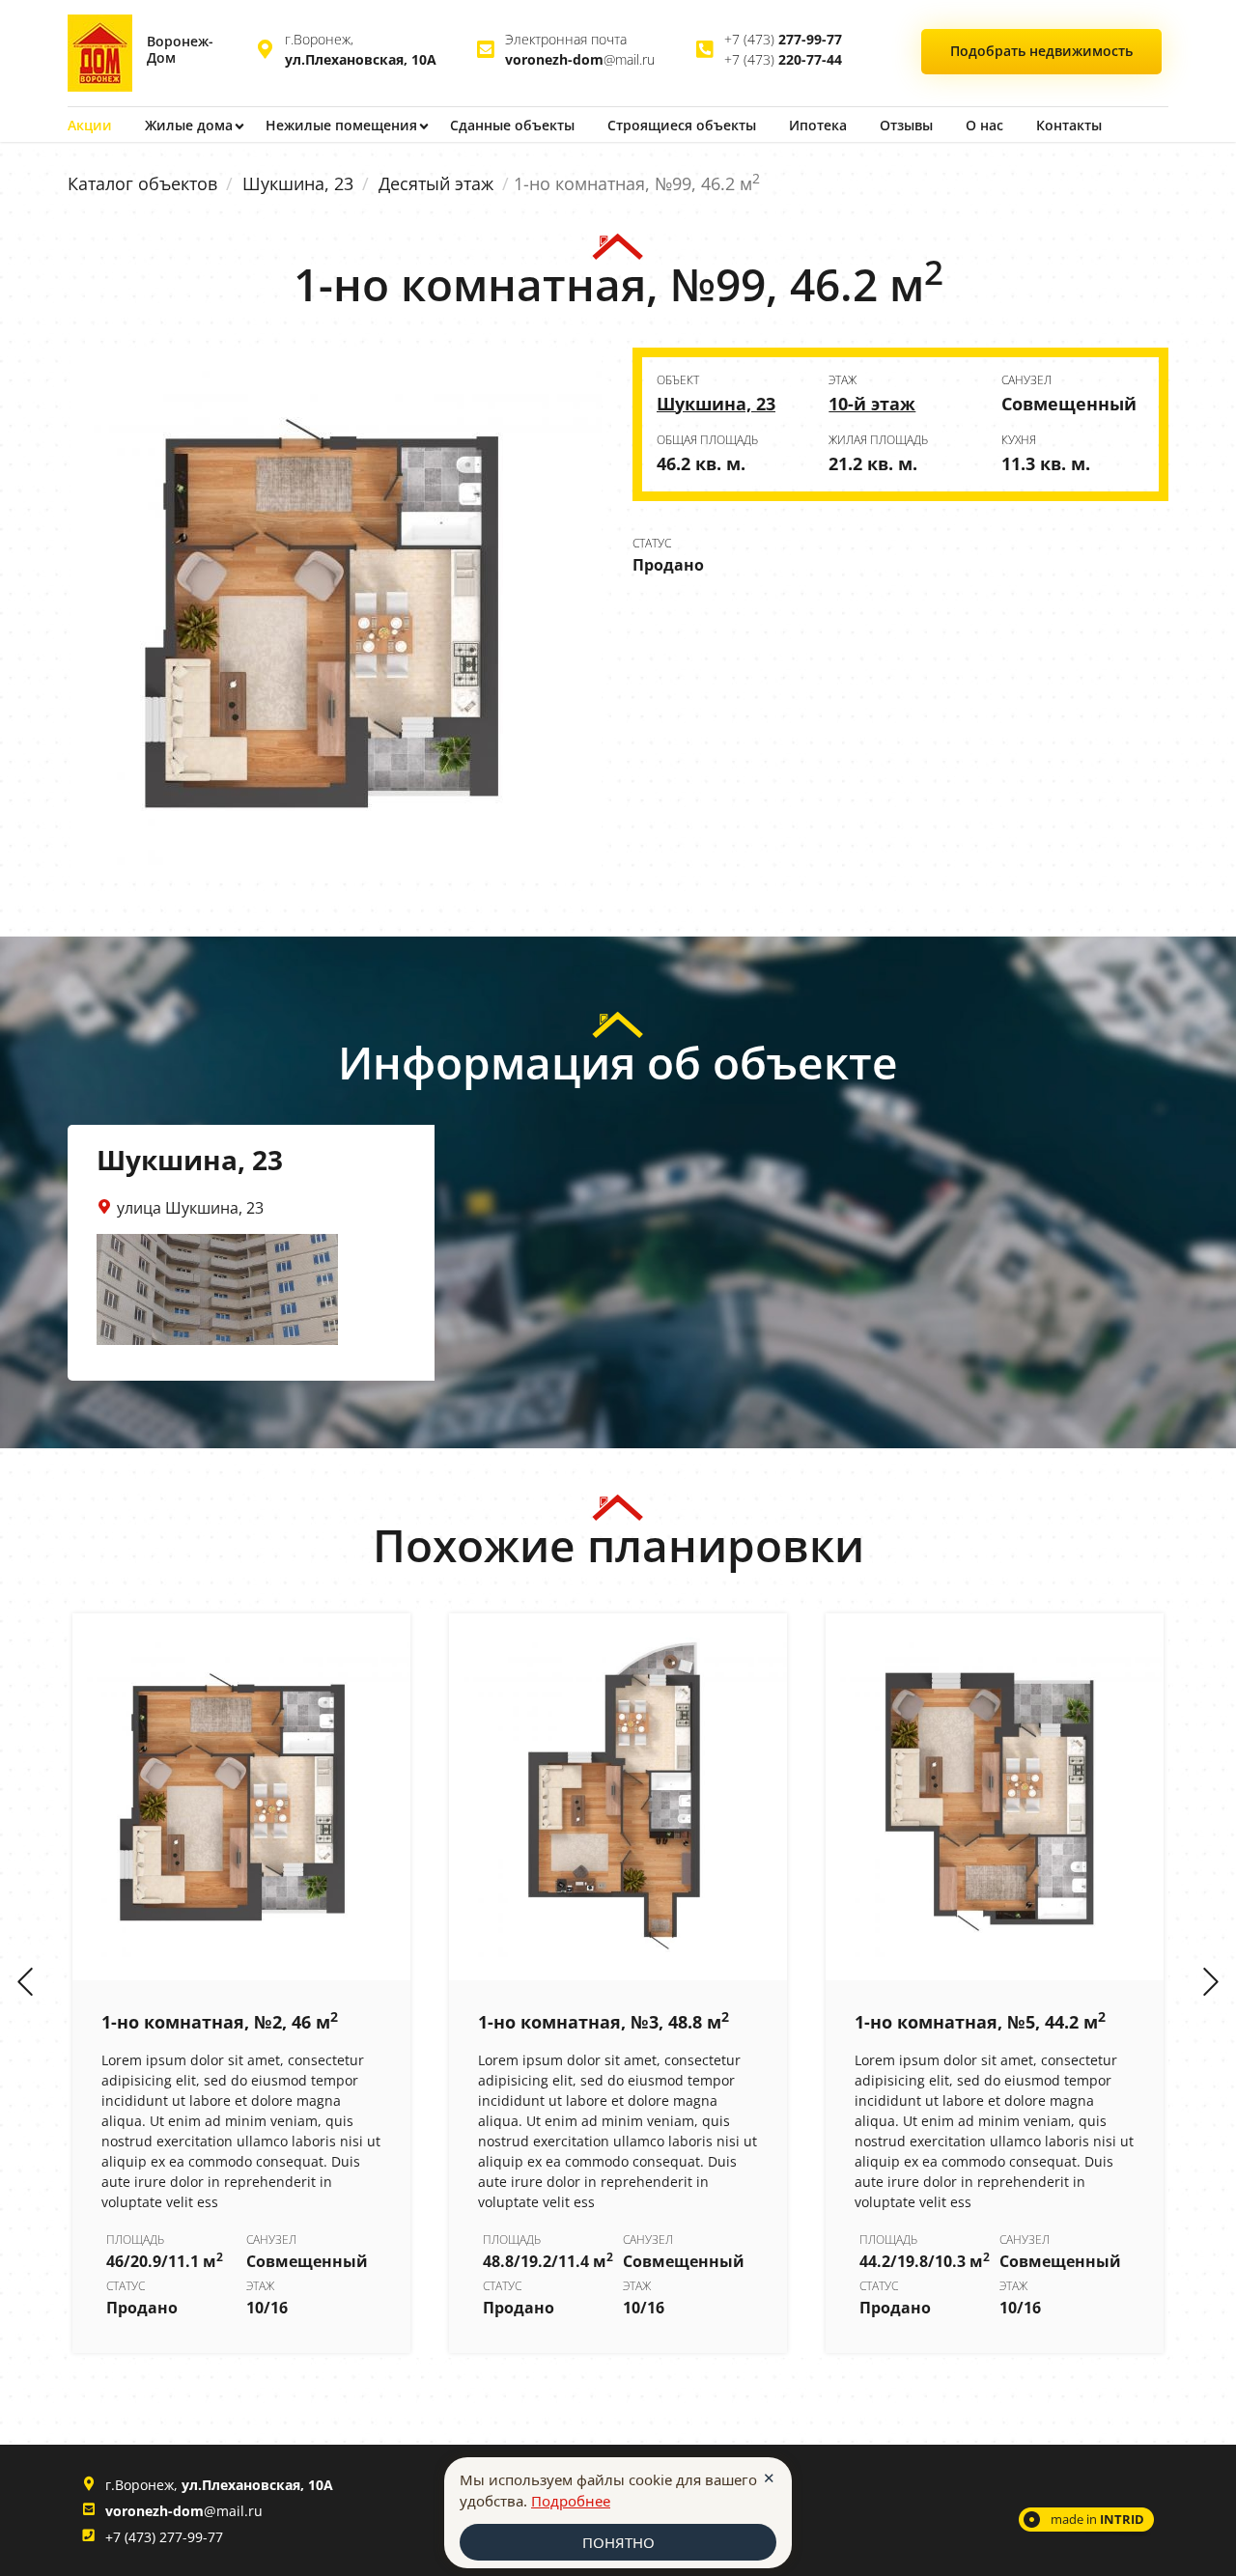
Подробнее (571, 2501)
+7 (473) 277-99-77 (164, 2537)
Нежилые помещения (341, 125)
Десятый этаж (436, 183)
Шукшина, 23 (298, 183)
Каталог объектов (142, 183)
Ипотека (818, 125)
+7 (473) (783, 39)
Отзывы (906, 125)
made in (1097, 2519)
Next (1211, 1983)
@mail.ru (580, 59)
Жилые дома (189, 125)
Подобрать (1041, 51)
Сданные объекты (512, 125)
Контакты (1069, 125)
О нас (984, 125)
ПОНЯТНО (618, 2542)
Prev (25, 1983)
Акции (90, 125)
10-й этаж (872, 404)
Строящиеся (682, 125)
